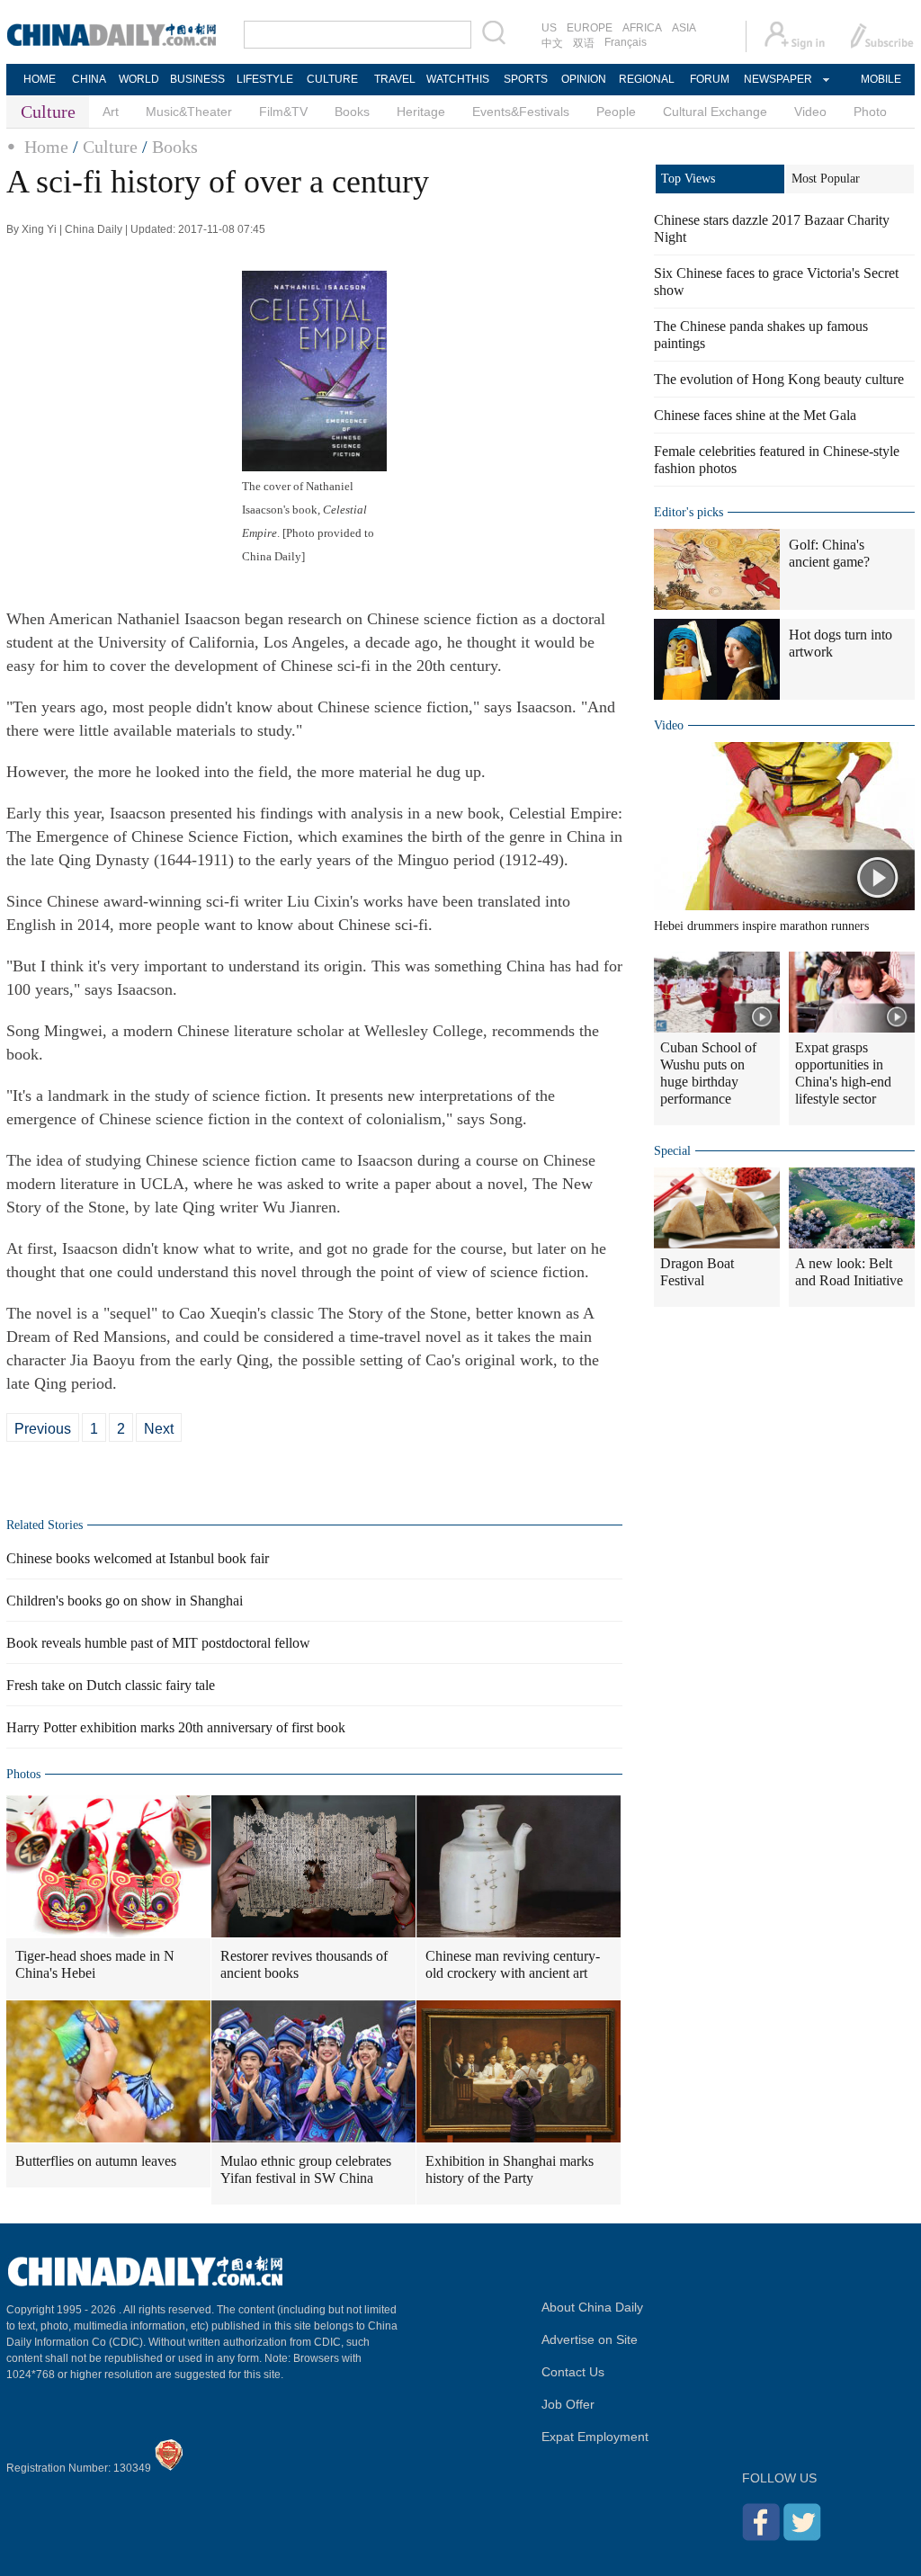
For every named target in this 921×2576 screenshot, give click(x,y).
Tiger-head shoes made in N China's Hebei (95, 1964)
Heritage (421, 112)
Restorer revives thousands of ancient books (304, 1964)
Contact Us (573, 2372)
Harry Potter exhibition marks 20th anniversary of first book (176, 1727)
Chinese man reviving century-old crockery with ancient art (513, 1964)
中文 (552, 43)
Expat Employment (595, 2437)
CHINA (89, 79)
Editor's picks (689, 512)
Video (810, 112)
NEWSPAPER (777, 79)
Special (672, 1151)
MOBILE (881, 79)
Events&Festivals (521, 112)
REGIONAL (647, 79)
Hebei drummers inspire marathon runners (761, 926)
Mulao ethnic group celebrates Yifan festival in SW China (306, 2169)
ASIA (684, 28)
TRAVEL (395, 79)
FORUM (710, 79)
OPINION (584, 79)
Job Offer (568, 2404)
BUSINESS (197, 79)
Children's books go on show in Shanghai (125, 1601)
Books (352, 112)
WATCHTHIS (458, 79)
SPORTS (526, 79)
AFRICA (642, 28)
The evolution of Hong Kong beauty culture (779, 379)
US (549, 28)
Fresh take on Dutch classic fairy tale (111, 1685)
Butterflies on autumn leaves (96, 2161)
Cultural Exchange (715, 112)
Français (626, 42)
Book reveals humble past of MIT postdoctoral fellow (158, 1643)
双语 (584, 43)
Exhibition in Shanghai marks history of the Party (510, 2169)
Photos (23, 1774)
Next (159, 1429)
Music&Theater (189, 112)
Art (111, 112)
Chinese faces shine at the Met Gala (755, 415)
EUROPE (590, 28)
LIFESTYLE (265, 79)
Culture (110, 147)
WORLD (139, 79)
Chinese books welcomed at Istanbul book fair (138, 1558)
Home (46, 147)
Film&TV (283, 112)
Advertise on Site (590, 2339)
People (616, 112)
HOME (40, 79)
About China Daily (592, 2307)
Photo (870, 112)
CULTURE (332, 79)
